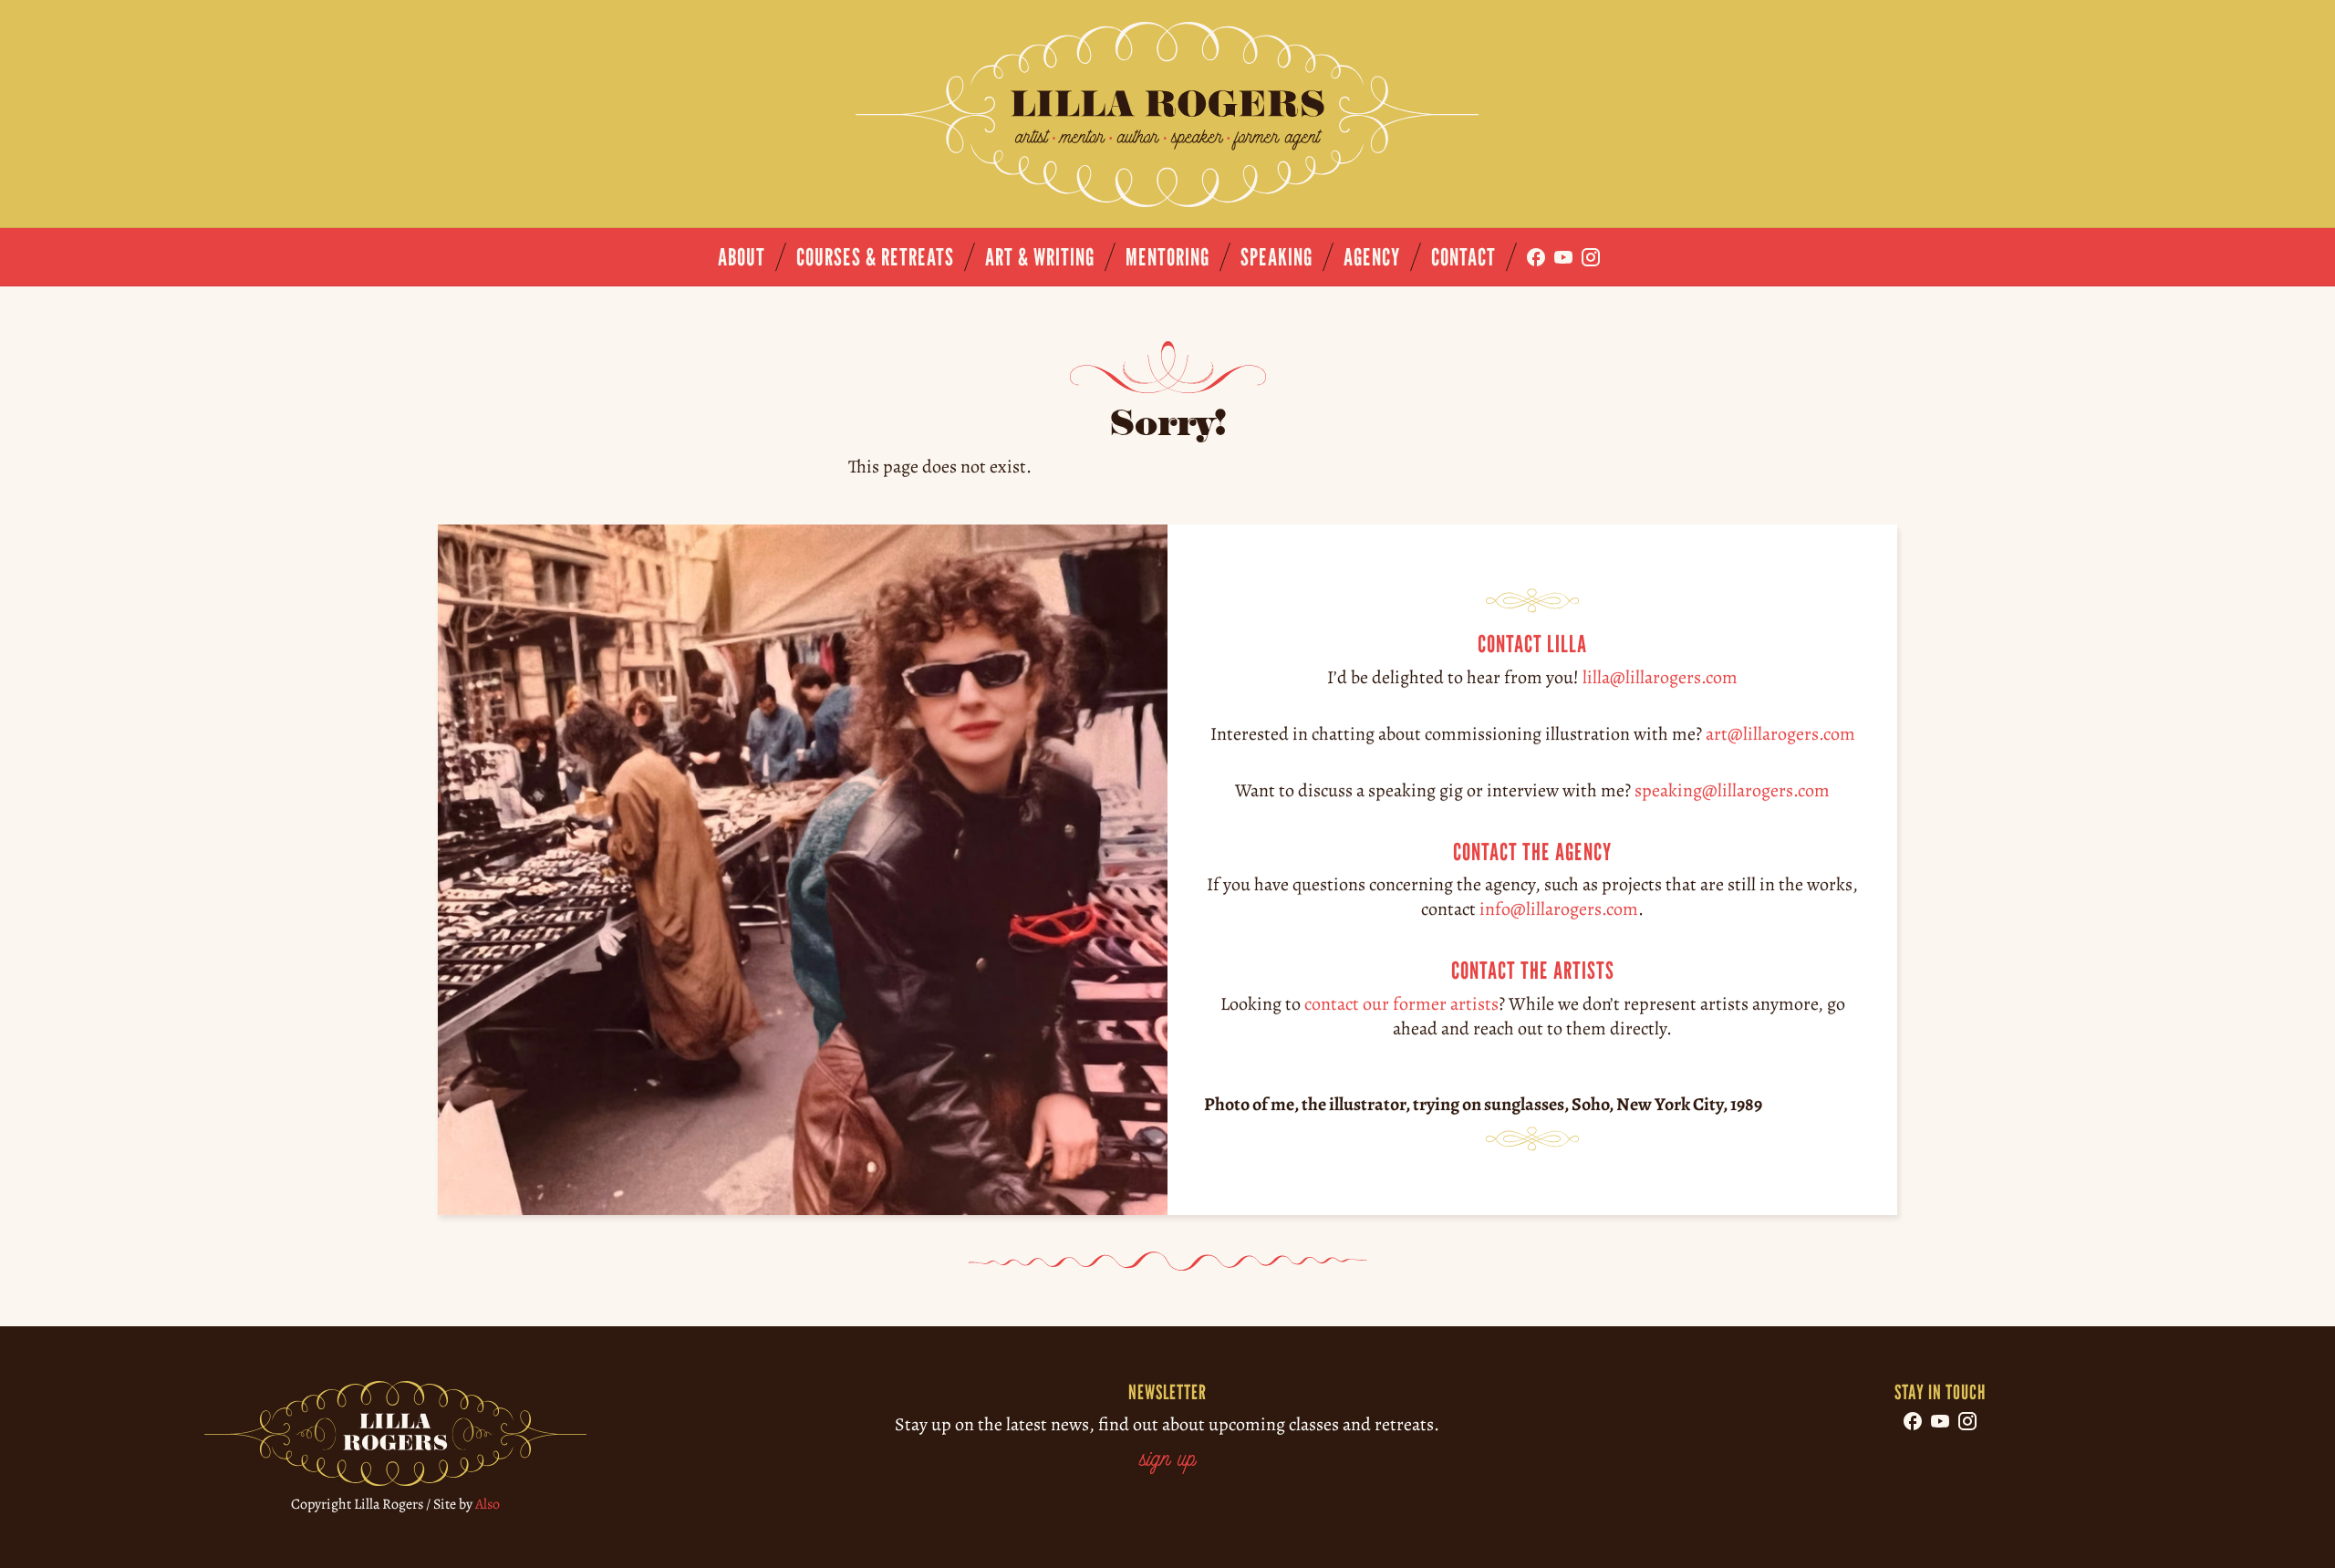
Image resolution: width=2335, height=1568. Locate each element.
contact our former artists (1401, 1004)
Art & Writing (1040, 257)
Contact (1463, 257)
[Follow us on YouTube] (1563, 257)
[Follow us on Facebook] (1536, 257)
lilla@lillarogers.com (1660, 676)
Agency (1372, 257)
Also (488, 1504)
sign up (1167, 1460)
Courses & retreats (875, 257)
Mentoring (1167, 257)
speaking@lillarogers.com (1732, 789)
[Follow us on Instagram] (1591, 257)
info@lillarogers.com (1559, 909)
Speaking (1276, 257)
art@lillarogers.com (1780, 733)
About (742, 257)
